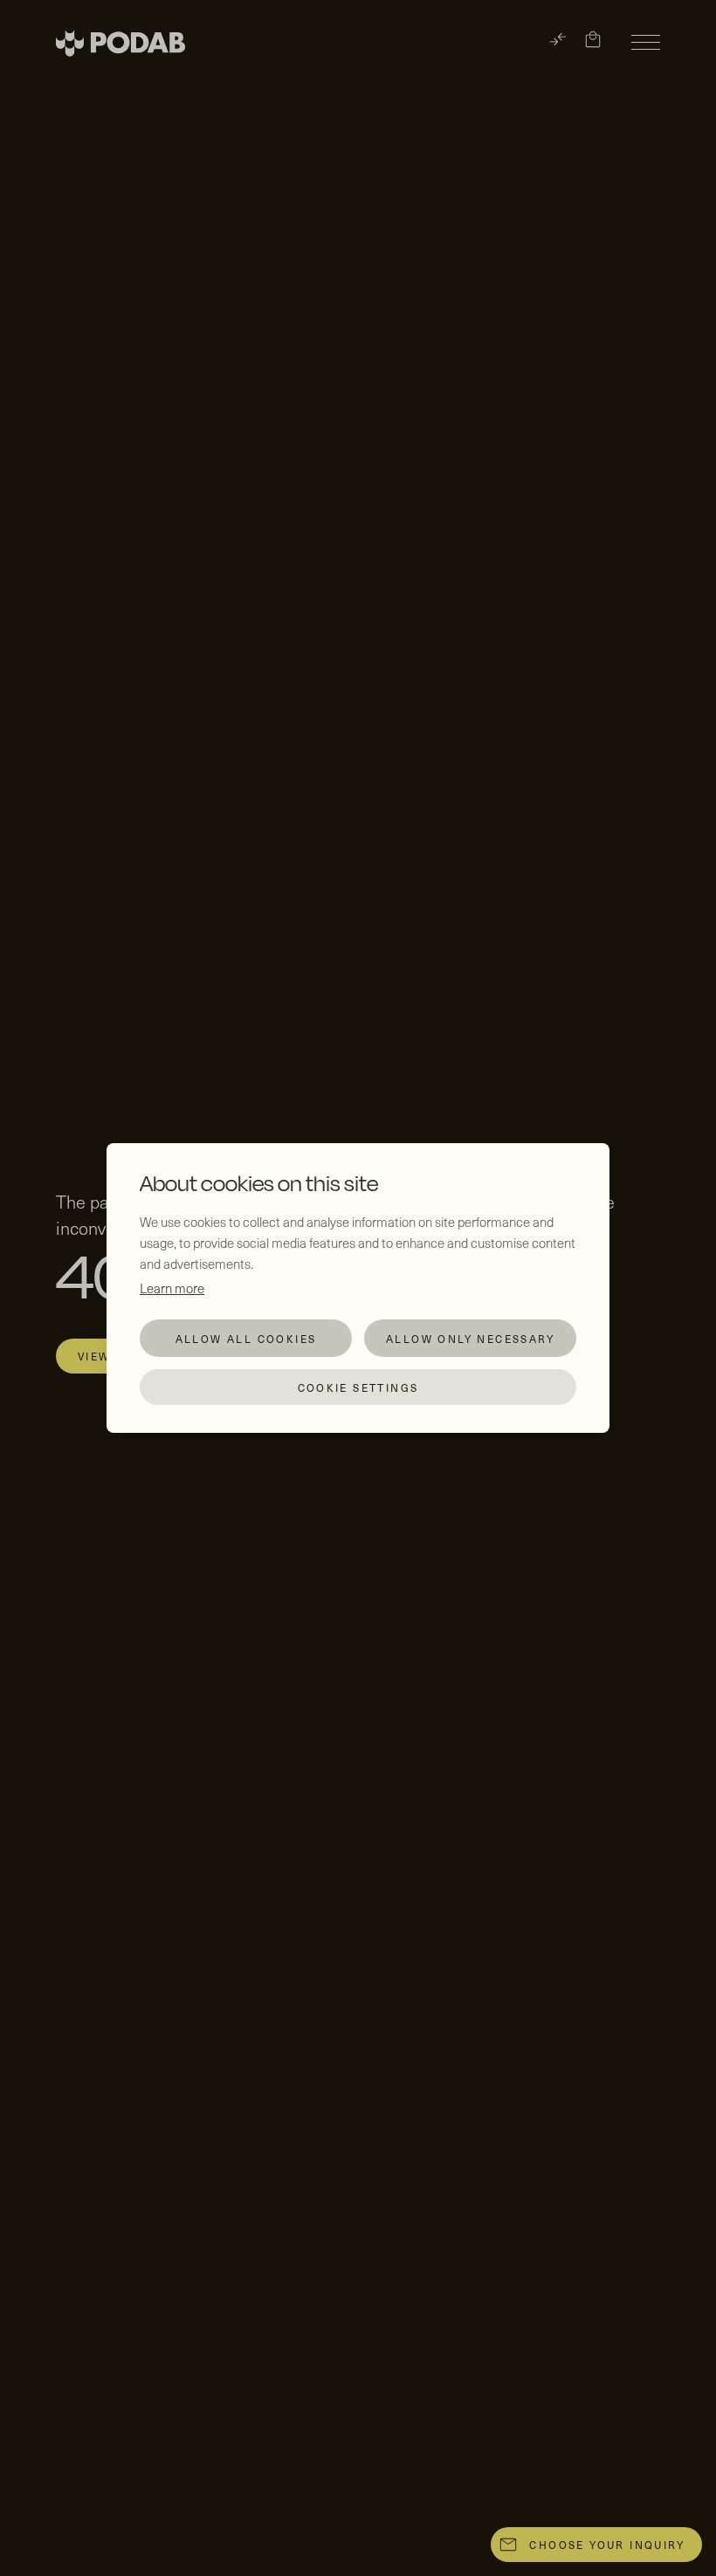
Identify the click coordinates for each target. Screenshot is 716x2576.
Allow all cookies (246, 1339)
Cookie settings (358, 1387)
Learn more (172, 1288)
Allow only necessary (470, 1339)
